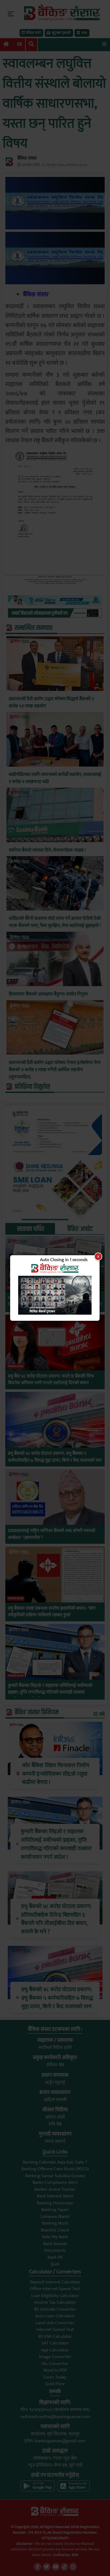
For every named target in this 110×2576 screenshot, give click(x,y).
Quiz (55, 2264)
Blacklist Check (55, 2230)
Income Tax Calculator (55, 2302)
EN (19, 44)
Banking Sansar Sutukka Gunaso (55, 2176)
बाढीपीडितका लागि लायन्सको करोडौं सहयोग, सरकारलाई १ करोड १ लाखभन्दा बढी (55, 778)
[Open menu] (104, 44)
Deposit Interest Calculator (55, 2282)
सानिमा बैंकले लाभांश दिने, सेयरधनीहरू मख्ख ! (47, 850)
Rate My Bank (55, 2237)
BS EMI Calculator (55, 2336)
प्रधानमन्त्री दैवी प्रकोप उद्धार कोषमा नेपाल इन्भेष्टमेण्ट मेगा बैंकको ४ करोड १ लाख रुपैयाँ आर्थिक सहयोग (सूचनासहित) (55, 1070)
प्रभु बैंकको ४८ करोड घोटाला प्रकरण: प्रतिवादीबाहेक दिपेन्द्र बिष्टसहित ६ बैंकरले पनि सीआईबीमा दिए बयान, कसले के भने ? (55, 1305)
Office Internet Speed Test (55, 2289)
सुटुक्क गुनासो (61, 33)
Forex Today (55, 2377)
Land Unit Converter (55, 2323)
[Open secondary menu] (11, 14)
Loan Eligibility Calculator (55, 2296)
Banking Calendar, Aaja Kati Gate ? (55, 2162)
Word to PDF (55, 2370)
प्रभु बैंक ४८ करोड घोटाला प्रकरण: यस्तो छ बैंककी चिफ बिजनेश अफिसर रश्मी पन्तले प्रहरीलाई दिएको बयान (51, 1380)
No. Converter (55, 2364)
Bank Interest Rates (55, 2196)
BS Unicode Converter (55, 2309)
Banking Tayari (55, 2210)
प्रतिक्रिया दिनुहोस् (32, 1087)
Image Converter (55, 2357)
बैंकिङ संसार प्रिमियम (37, 1712)
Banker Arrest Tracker (55, 2189)
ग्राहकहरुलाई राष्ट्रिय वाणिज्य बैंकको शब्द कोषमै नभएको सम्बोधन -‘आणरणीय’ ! (52, 1534)
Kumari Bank (16, 1676)
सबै (101, 1714)
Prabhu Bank (16, 1288)
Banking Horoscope (55, 2203)
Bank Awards (55, 2244)
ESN (74, 2555)
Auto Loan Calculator (55, 2316)
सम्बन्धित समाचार (34, 628)
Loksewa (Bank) (55, 2217)
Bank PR (55, 2257)
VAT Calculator (55, 2343)
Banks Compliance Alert (55, 2182)
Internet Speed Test (55, 2330)
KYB (84, 33)
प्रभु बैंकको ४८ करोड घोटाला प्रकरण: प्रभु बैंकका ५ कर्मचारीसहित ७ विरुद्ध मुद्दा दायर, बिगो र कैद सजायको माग (55, 1457)
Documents (55, 2250)
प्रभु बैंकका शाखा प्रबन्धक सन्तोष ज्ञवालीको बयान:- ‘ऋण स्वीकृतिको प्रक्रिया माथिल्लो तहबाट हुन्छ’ (52, 1612)
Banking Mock (55, 2223)
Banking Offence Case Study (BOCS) (55, 2169)
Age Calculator (55, 2350)
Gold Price (55, 2384)
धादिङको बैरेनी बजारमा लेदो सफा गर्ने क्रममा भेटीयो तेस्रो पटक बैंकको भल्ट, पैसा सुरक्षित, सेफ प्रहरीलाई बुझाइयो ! (55, 922)
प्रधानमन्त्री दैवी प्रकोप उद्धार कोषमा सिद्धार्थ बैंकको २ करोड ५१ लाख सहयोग (51, 703)
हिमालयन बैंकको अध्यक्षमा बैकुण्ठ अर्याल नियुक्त (48, 994)
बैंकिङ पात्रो (34, 33)
